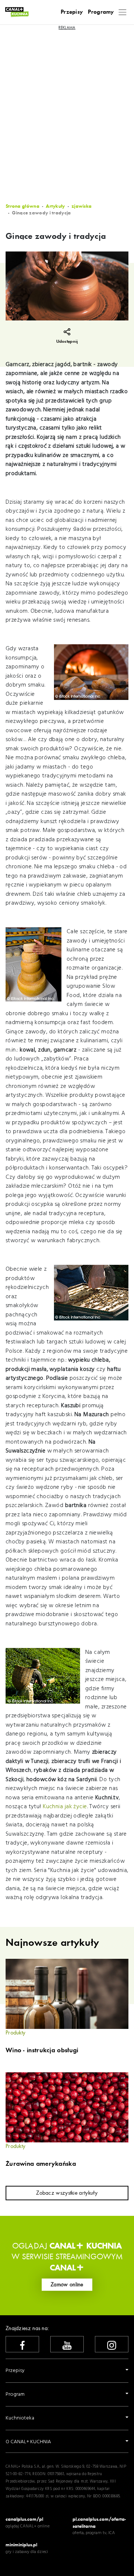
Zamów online (67, 2284)
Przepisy (72, 12)
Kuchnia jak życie (65, 1807)
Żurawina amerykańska (41, 2164)
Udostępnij (67, 341)
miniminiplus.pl (21, 2545)
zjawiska (82, 206)
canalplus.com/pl (24, 2519)
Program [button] (15, 2394)
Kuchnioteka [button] (20, 2418)
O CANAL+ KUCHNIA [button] (28, 2442)
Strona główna (23, 206)
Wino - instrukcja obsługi (42, 2050)
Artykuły (55, 206)
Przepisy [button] (15, 2371)
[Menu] (123, 12)
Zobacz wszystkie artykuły (67, 2193)
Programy (101, 12)
